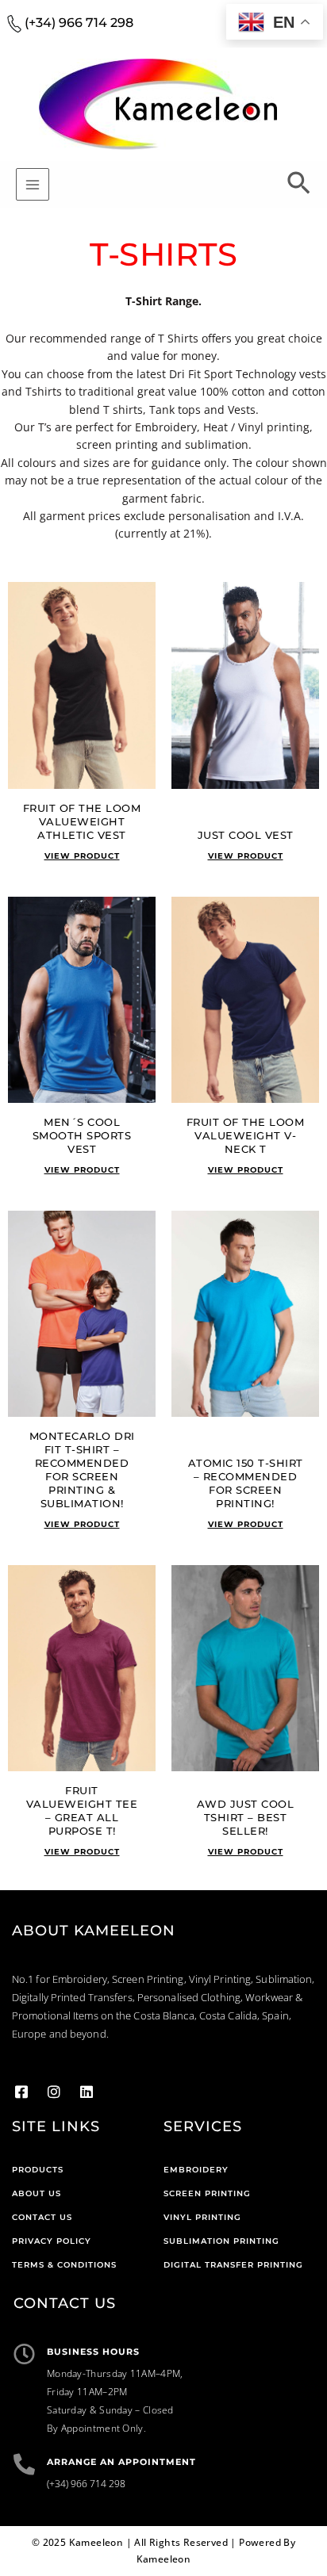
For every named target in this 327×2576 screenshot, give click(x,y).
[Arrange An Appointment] (24, 2464)
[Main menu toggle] (33, 185)
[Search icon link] (299, 186)
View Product (82, 856)
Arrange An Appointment (121, 2462)
